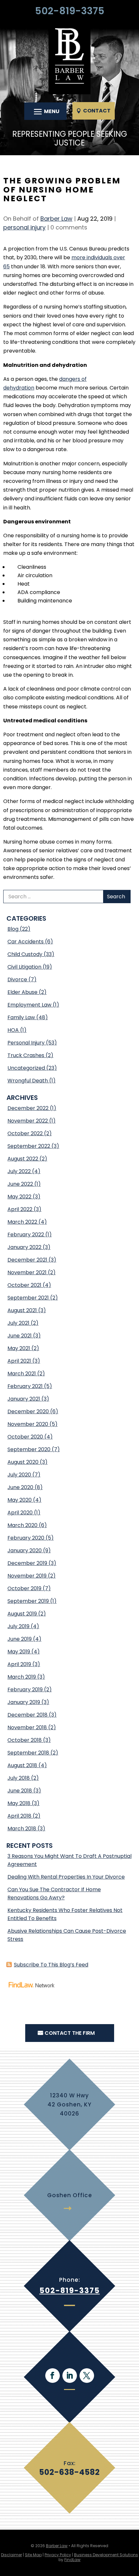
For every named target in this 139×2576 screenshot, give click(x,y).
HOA (13, 1030)
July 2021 (18, 1323)
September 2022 (29, 1146)
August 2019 (22, 1614)
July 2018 (19, 1778)
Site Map (33, 2555)
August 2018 (22, 1765)
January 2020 (25, 1550)
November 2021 (27, 1272)
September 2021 (28, 1298)
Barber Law (56, 219)
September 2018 (28, 1753)
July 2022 (19, 1171)
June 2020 (20, 1487)
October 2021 (24, 1285)
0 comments (69, 227)
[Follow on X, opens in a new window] (87, 2376)
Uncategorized (26, 1068)
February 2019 (25, 1690)
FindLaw (72, 2560)
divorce (17, 979)
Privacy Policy (58, 2555)
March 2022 (22, 1222)
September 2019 (28, 1601)
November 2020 (28, 1424)
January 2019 (24, 1702)
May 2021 (19, 1348)
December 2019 (27, 1563)
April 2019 (19, 1664)
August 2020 (23, 1462)
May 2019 (19, 1652)
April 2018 (19, 1816)
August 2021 (22, 1310)
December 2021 (27, 1260)
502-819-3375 (70, 11)
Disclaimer (11, 2555)
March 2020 (22, 1525)
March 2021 (22, 1374)
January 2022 (24, 1247)
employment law (29, 1005)
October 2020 (25, 1437)
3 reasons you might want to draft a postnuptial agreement (69, 1860)
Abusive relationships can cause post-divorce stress (67, 1935)
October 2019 (24, 1588)
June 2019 (20, 1639)
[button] (46, 111)
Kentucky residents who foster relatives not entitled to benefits (65, 1914)
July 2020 (19, 1475)
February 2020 (26, 1538)
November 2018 (27, 1727)
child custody (25, 954)
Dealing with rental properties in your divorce (66, 1877)
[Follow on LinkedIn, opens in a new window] (70, 2376)
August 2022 (23, 1159)
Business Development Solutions (106, 2555)
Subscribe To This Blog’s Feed (51, 1965)
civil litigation (24, 967)
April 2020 (20, 1513)
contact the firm (70, 2033)
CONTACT (97, 111)
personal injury (24, 227)
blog (13, 929)
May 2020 (20, 1500)
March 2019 (22, 1677)
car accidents (26, 942)
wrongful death (28, 1081)
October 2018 (25, 1740)
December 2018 (27, 1715)
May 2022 (19, 1197)
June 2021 (20, 1336)
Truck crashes (26, 1055)
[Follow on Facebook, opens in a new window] (53, 2376)
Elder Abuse (22, 992)
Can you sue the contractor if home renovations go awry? (54, 1894)
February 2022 (26, 1235)
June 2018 (20, 1791)
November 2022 (28, 1121)
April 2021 (19, 1361)
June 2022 (20, 1184)
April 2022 (20, 1209)
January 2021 (24, 1399)
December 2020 (28, 1411)
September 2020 (29, 1449)
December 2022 (28, 1108)
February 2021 (25, 1386)
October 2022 (25, 1133)
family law (21, 1017)
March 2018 (22, 1829)
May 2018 (19, 1803)
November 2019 (27, 1576)
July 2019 (18, 1626)
